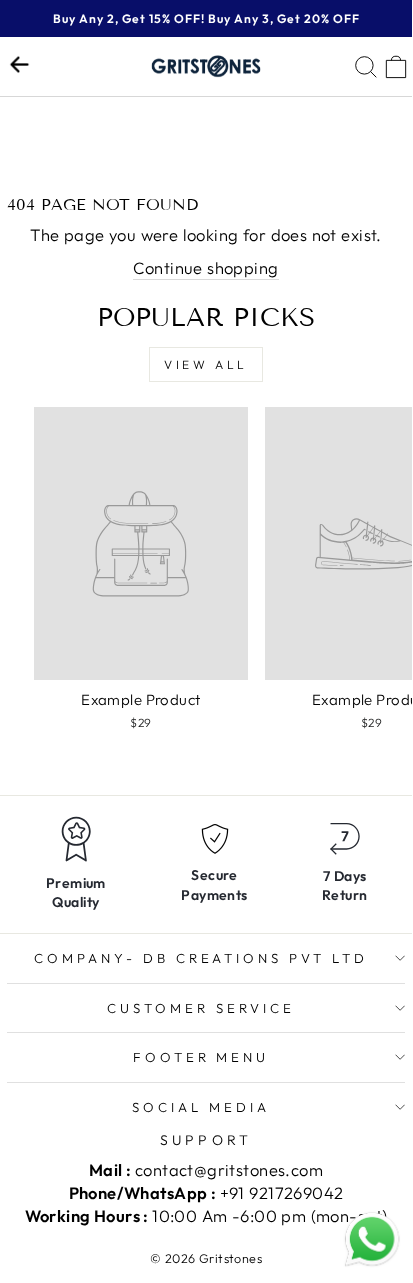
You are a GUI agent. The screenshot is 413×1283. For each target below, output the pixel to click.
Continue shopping (205, 267)
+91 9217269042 (282, 1192)
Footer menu (201, 1057)
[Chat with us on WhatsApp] (372, 1240)
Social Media (201, 1107)
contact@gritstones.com (229, 1169)
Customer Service (201, 1008)
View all (206, 364)
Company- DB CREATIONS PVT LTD (201, 958)
